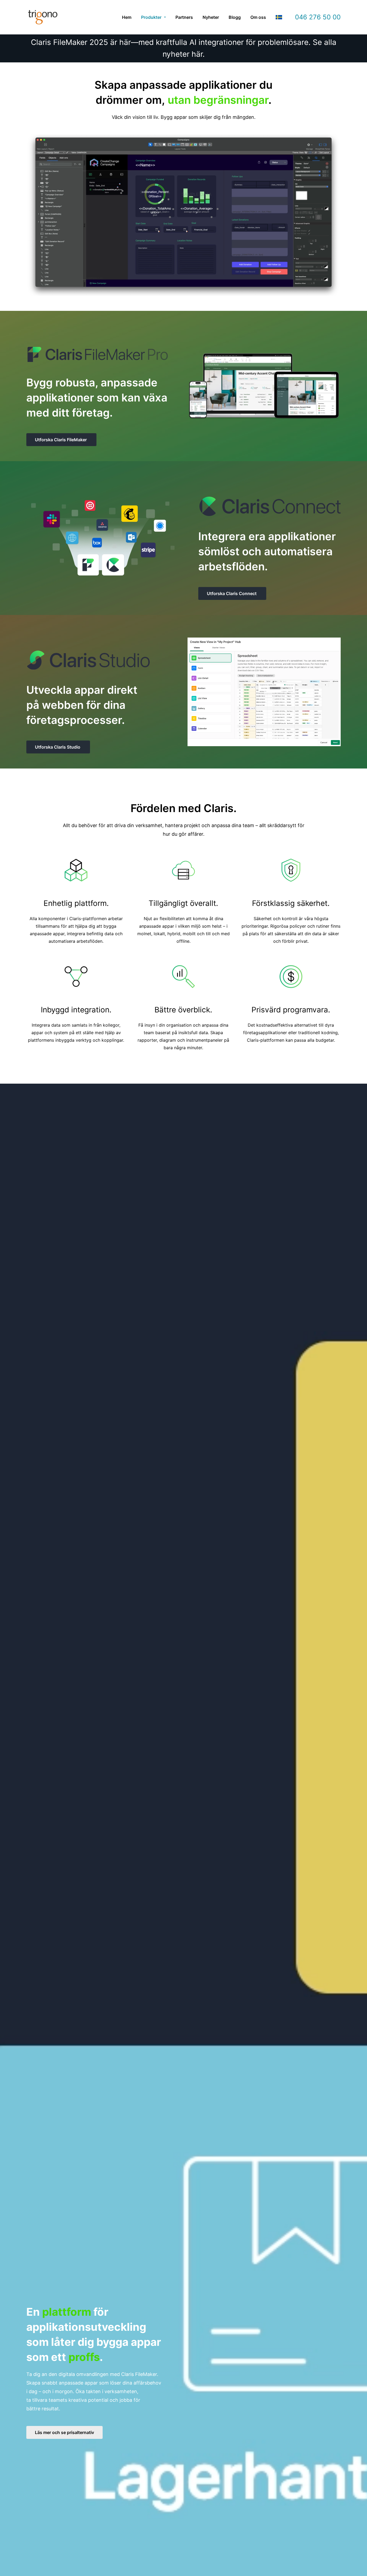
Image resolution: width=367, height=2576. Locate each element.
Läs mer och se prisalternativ (64, 2432)
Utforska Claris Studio (58, 747)
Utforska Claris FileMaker (61, 440)
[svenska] (279, 17)
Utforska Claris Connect (232, 593)
